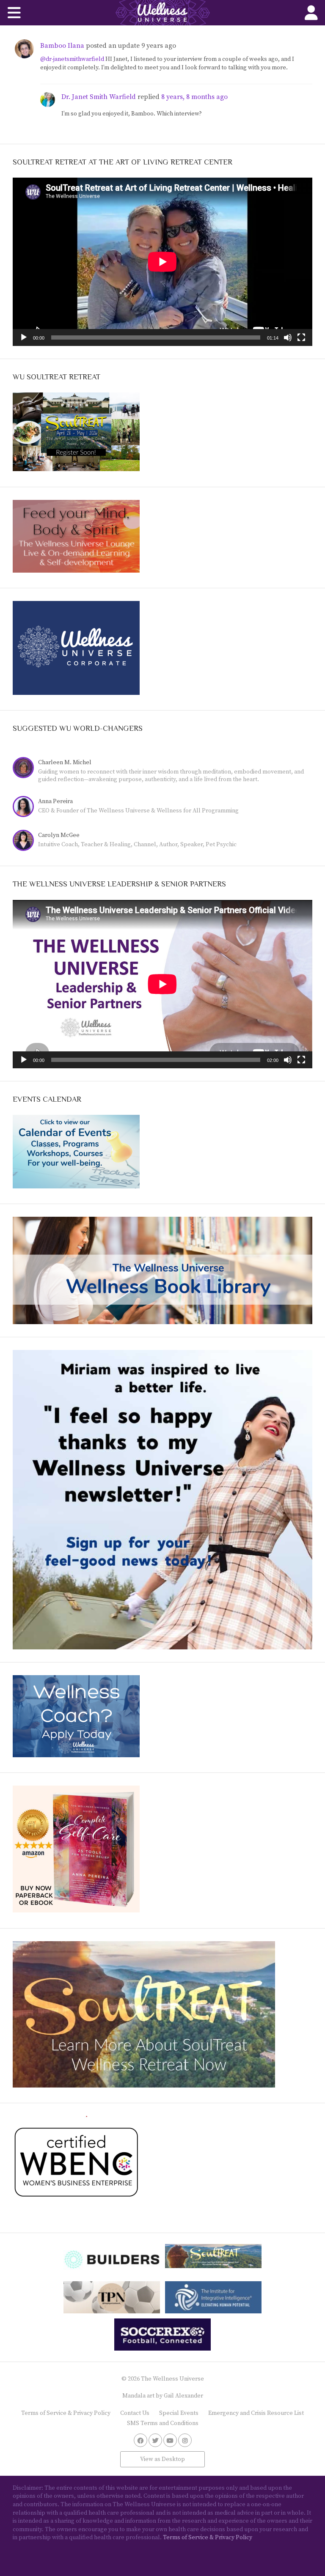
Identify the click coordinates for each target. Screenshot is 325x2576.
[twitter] (155, 2440)
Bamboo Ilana (62, 46)
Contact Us (135, 2413)
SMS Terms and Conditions (163, 2423)
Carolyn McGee (59, 835)
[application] (162, 262)
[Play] (24, 337)
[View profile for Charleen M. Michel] (25, 769)
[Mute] (288, 337)
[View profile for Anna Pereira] (25, 808)
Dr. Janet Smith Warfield (99, 97)
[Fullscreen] (301, 337)
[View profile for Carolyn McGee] (25, 841)
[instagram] (185, 2440)
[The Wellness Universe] (162, 13)
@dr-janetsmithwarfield (72, 59)
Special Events (179, 2413)
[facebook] (140, 2440)
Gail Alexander (183, 2396)
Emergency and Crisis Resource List (256, 2413)
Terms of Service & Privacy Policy (66, 2413)
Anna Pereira (55, 801)
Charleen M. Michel (65, 763)
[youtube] (170, 2440)
